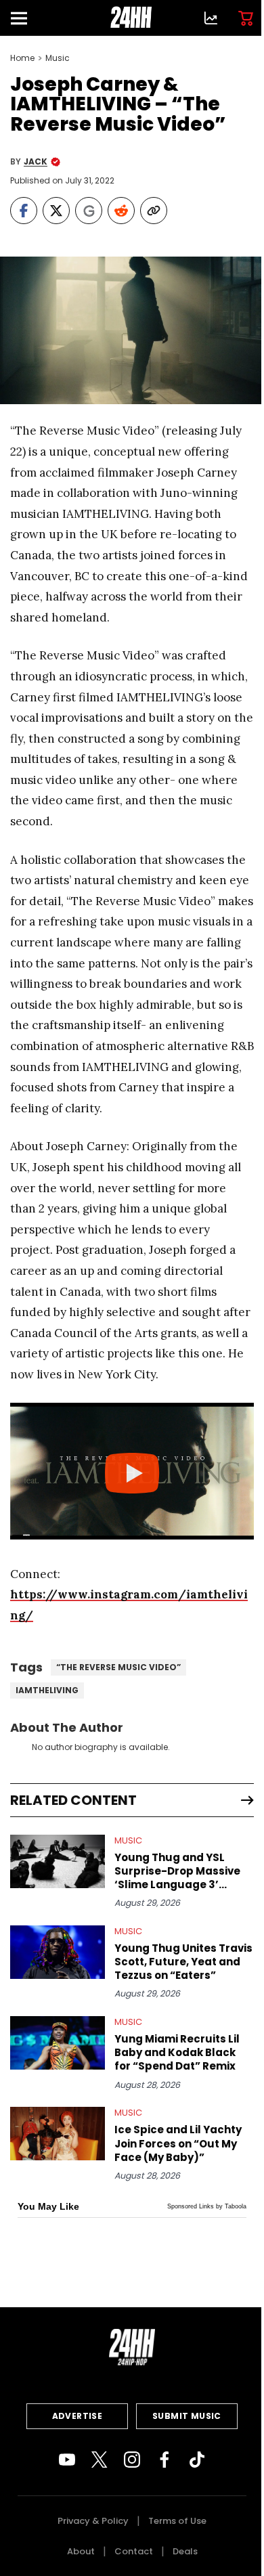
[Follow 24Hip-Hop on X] (100, 2460)
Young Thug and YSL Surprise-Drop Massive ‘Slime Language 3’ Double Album (177, 1871)
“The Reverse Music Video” (118, 1667)
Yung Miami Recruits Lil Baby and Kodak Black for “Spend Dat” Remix (177, 2053)
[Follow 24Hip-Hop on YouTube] (67, 2460)
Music (58, 58)
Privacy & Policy (93, 2521)
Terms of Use (177, 2521)
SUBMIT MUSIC (187, 2416)
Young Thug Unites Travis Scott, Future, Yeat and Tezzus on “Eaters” (183, 1962)
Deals (185, 2551)
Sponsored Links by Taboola (207, 2206)
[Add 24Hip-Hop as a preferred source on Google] (89, 211)
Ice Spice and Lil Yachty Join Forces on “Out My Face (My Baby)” (178, 2143)
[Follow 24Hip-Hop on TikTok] (197, 2460)
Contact (134, 2551)
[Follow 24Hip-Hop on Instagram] (132, 2460)
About (81, 2551)
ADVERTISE (78, 2416)
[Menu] (24, 18)
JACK (36, 162)
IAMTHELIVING (47, 1690)
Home (22, 58)
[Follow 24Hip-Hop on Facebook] (164, 2460)
